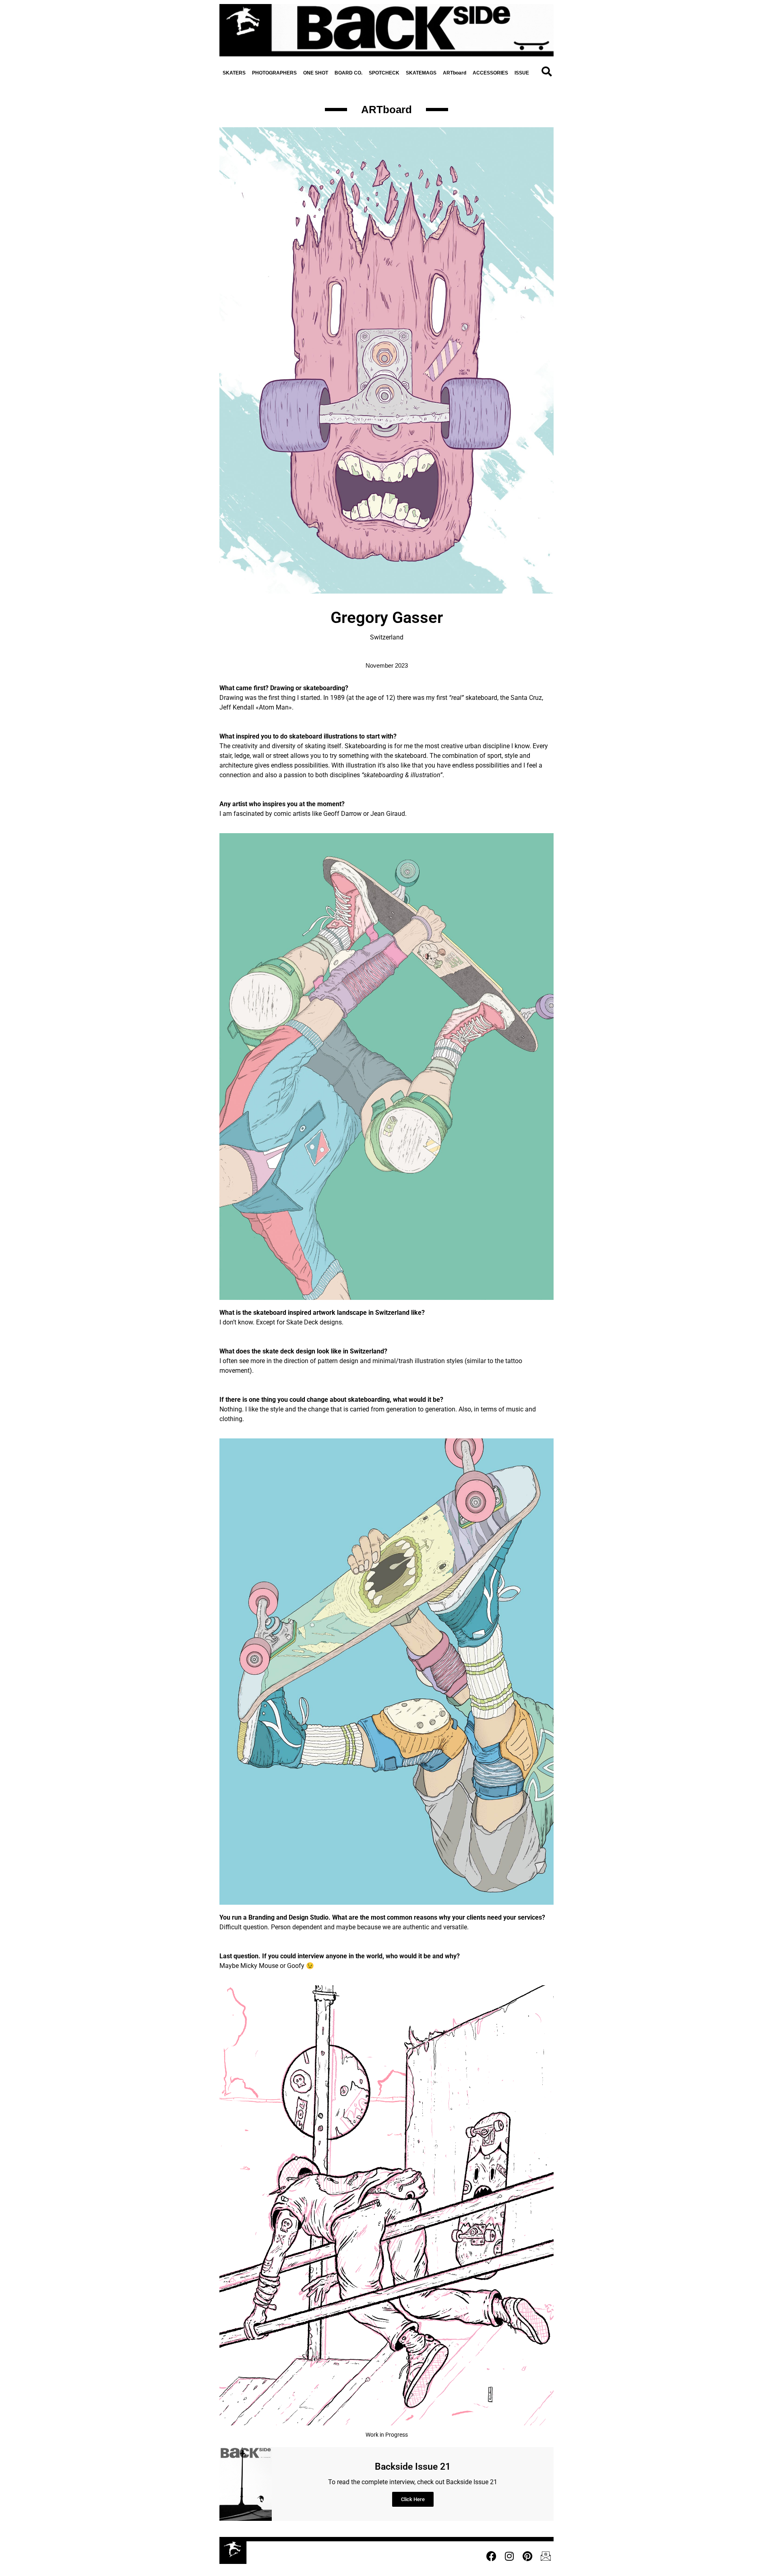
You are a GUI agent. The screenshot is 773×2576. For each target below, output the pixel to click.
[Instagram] (509, 2556)
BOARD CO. (348, 73)
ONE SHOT (316, 73)
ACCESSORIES (490, 73)
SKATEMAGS (421, 73)
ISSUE (522, 73)
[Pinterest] (527, 2556)
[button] (546, 72)
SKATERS (234, 73)
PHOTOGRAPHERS (274, 73)
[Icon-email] (546, 2556)
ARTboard (455, 73)
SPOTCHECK (384, 73)
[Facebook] (491, 2556)
